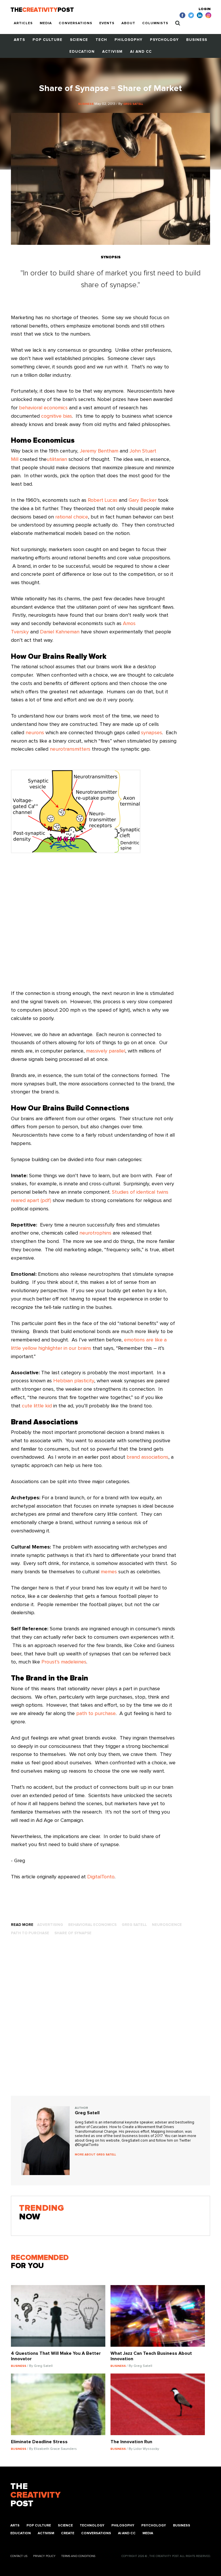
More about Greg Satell (95, 2155)
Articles (23, 23)
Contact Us (19, 2556)
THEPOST (35, 2495)
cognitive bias (57, 416)
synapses (152, 733)
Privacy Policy (44, 2556)
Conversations (76, 23)
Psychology (164, 40)
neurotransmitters (70, 749)
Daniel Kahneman (60, 632)
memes (109, 1572)
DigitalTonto (101, 1877)
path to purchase (96, 1714)
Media (46, 23)
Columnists (155, 23)
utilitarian (57, 459)
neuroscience (167, 1925)
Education (82, 52)
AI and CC (141, 52)
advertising (50, 1925)
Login (205, 9)
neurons (35, 733)
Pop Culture (47, 40)
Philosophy (128, 40)
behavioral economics (43, 408)
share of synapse (73, 1933)
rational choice (72, 517)
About (128, 23)
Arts (19, 40)
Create (68, 2533)
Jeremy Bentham (99, 451)
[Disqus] (110, 2022)
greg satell (134, 1925)
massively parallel (106, 1051)
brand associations (147, 1457)
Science (79, 40)
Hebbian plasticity (74, 1381)
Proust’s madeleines (64, 1662)
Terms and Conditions (78, 2556)
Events (107, 23)
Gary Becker (143, 500)
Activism (112, 52)
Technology (92, 2526)
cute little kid (37, 1406)
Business (197, 40)
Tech (101, 40)
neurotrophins (95, 1233)
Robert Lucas (103, 500)
